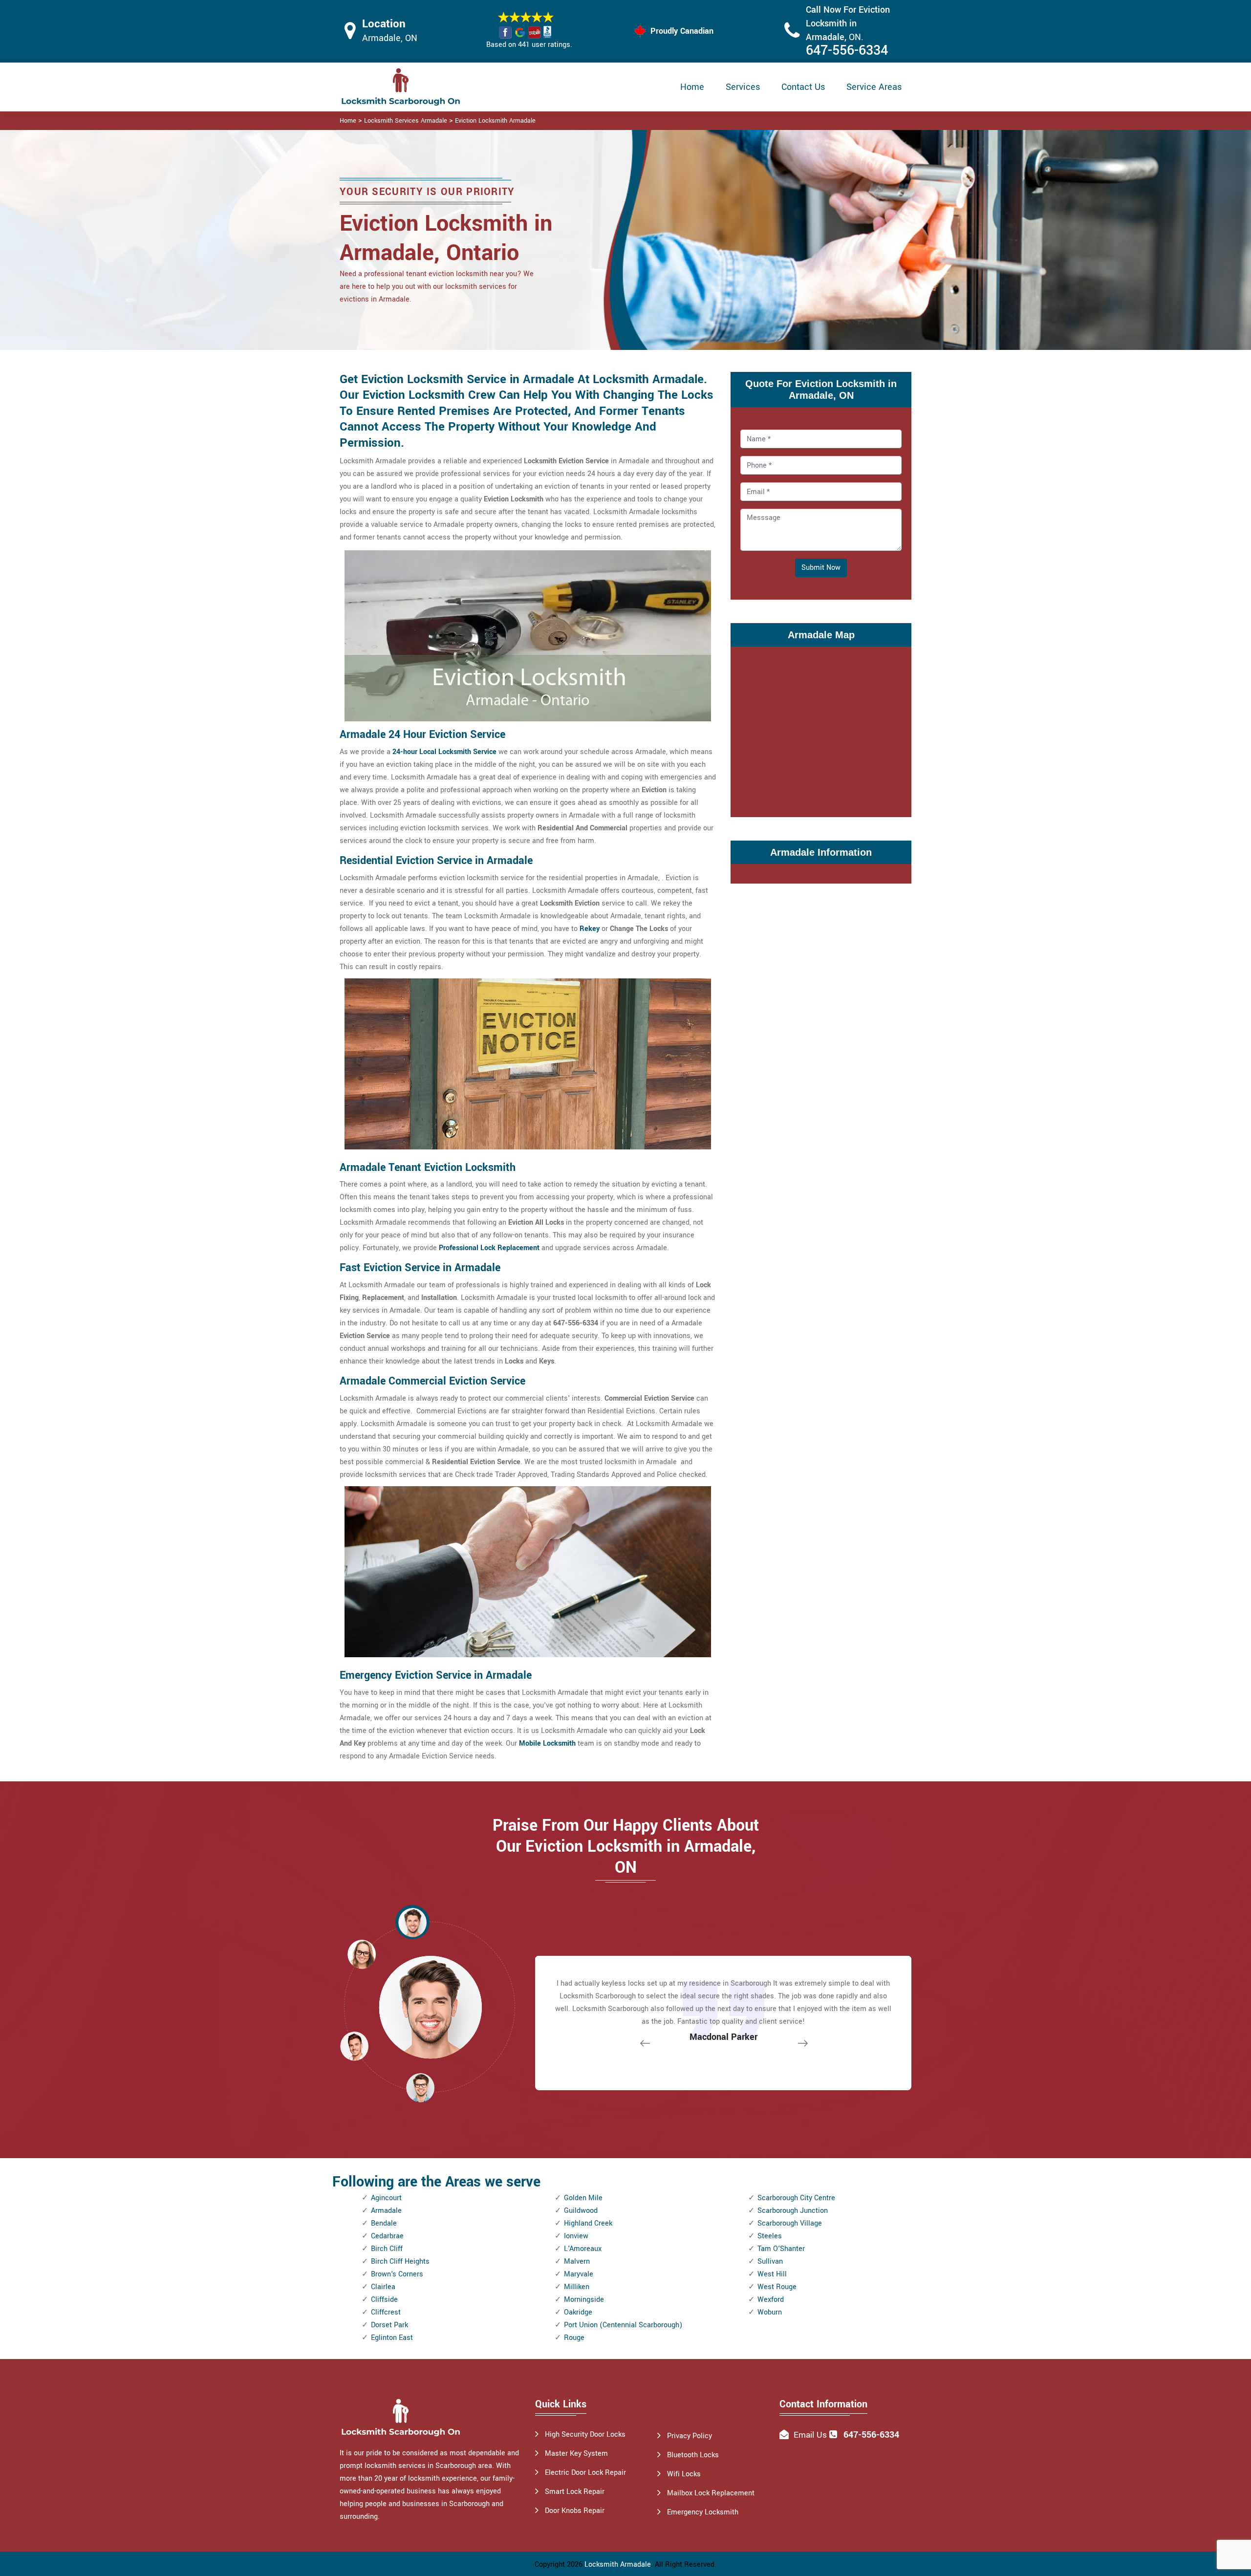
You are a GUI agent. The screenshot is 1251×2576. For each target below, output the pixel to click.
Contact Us (803, 87)
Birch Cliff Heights (400, 2262)
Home (692, 87)
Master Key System (576, 2454)
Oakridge (578, 2312)
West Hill (772, 2274)
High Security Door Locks (585, 2435)
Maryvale (579, 2274)
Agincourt (386, 2198)
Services (743, 87)
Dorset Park (389, 2325)
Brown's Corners (397, 2274)
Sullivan (770, 2262)
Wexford (771, 2300)
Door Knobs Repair (575, 2511)
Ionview (576, 2236)
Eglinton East (392, 2338)
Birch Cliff (387, 2249)
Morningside (584, 2300)
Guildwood (581, 2211)
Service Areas (874, 87)
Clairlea (383, 2287)
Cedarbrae (387, 2236)
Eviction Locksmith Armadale (495, 121)
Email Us (810, 2435)
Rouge (574, 2338)
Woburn (770, 2312)
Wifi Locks (684, 2474)
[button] (420, 2087)
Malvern (577, 2262)
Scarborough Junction (793, 2211)
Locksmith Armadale (618, 2565)
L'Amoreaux (583, 2249)
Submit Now (821, 568)
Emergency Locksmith (703, 2512)
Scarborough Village (790, 2223)
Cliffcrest (386, 2312)
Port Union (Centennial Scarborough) (623, 2325)
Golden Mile (583, 2198)
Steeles (770, 2236)
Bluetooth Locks (693, 2455)
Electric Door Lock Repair (585, 2473)
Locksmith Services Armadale (406, 121)
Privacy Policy (690, 2436)
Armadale (386, 2211)
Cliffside (384, 2300)
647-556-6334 (847, 51)
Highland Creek (588, 2223)
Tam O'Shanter (781, 2249)
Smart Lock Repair (575, 2492)
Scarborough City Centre (796, 2198)
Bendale (384, 2223)
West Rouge (777, 2287)
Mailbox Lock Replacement (711, 2493)
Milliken (577, 2287)
